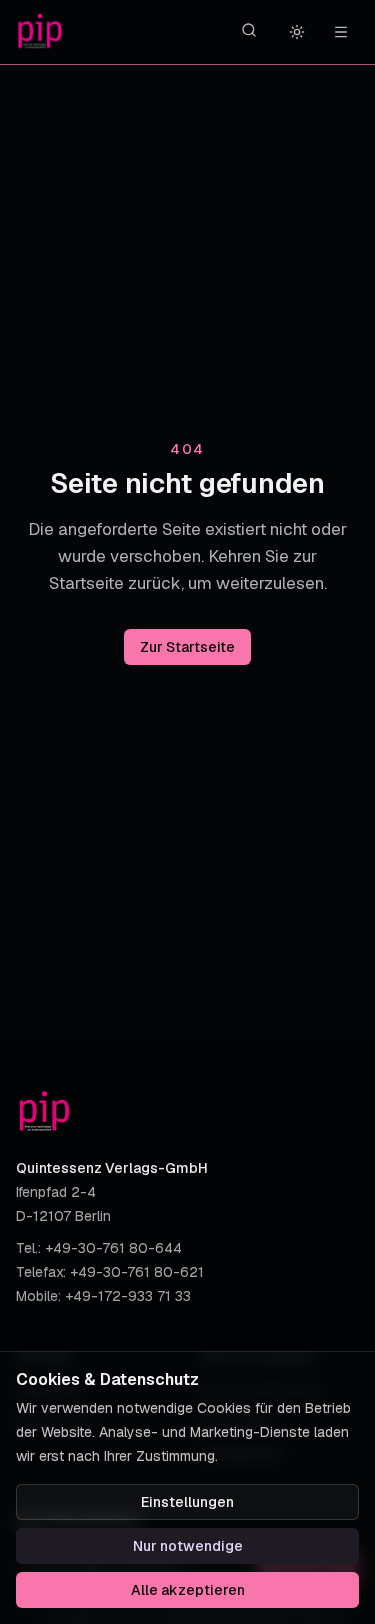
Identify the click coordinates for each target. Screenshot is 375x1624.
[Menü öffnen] (341, 32)
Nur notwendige (188, 1546)
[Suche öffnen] (249, 30)
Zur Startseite (187, 647)
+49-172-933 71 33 (128, 1296)
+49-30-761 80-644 (113, 1248)
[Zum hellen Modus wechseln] (297, 32)
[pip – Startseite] (40, 32)
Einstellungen (187, 1502)
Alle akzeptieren (188, 1590)
